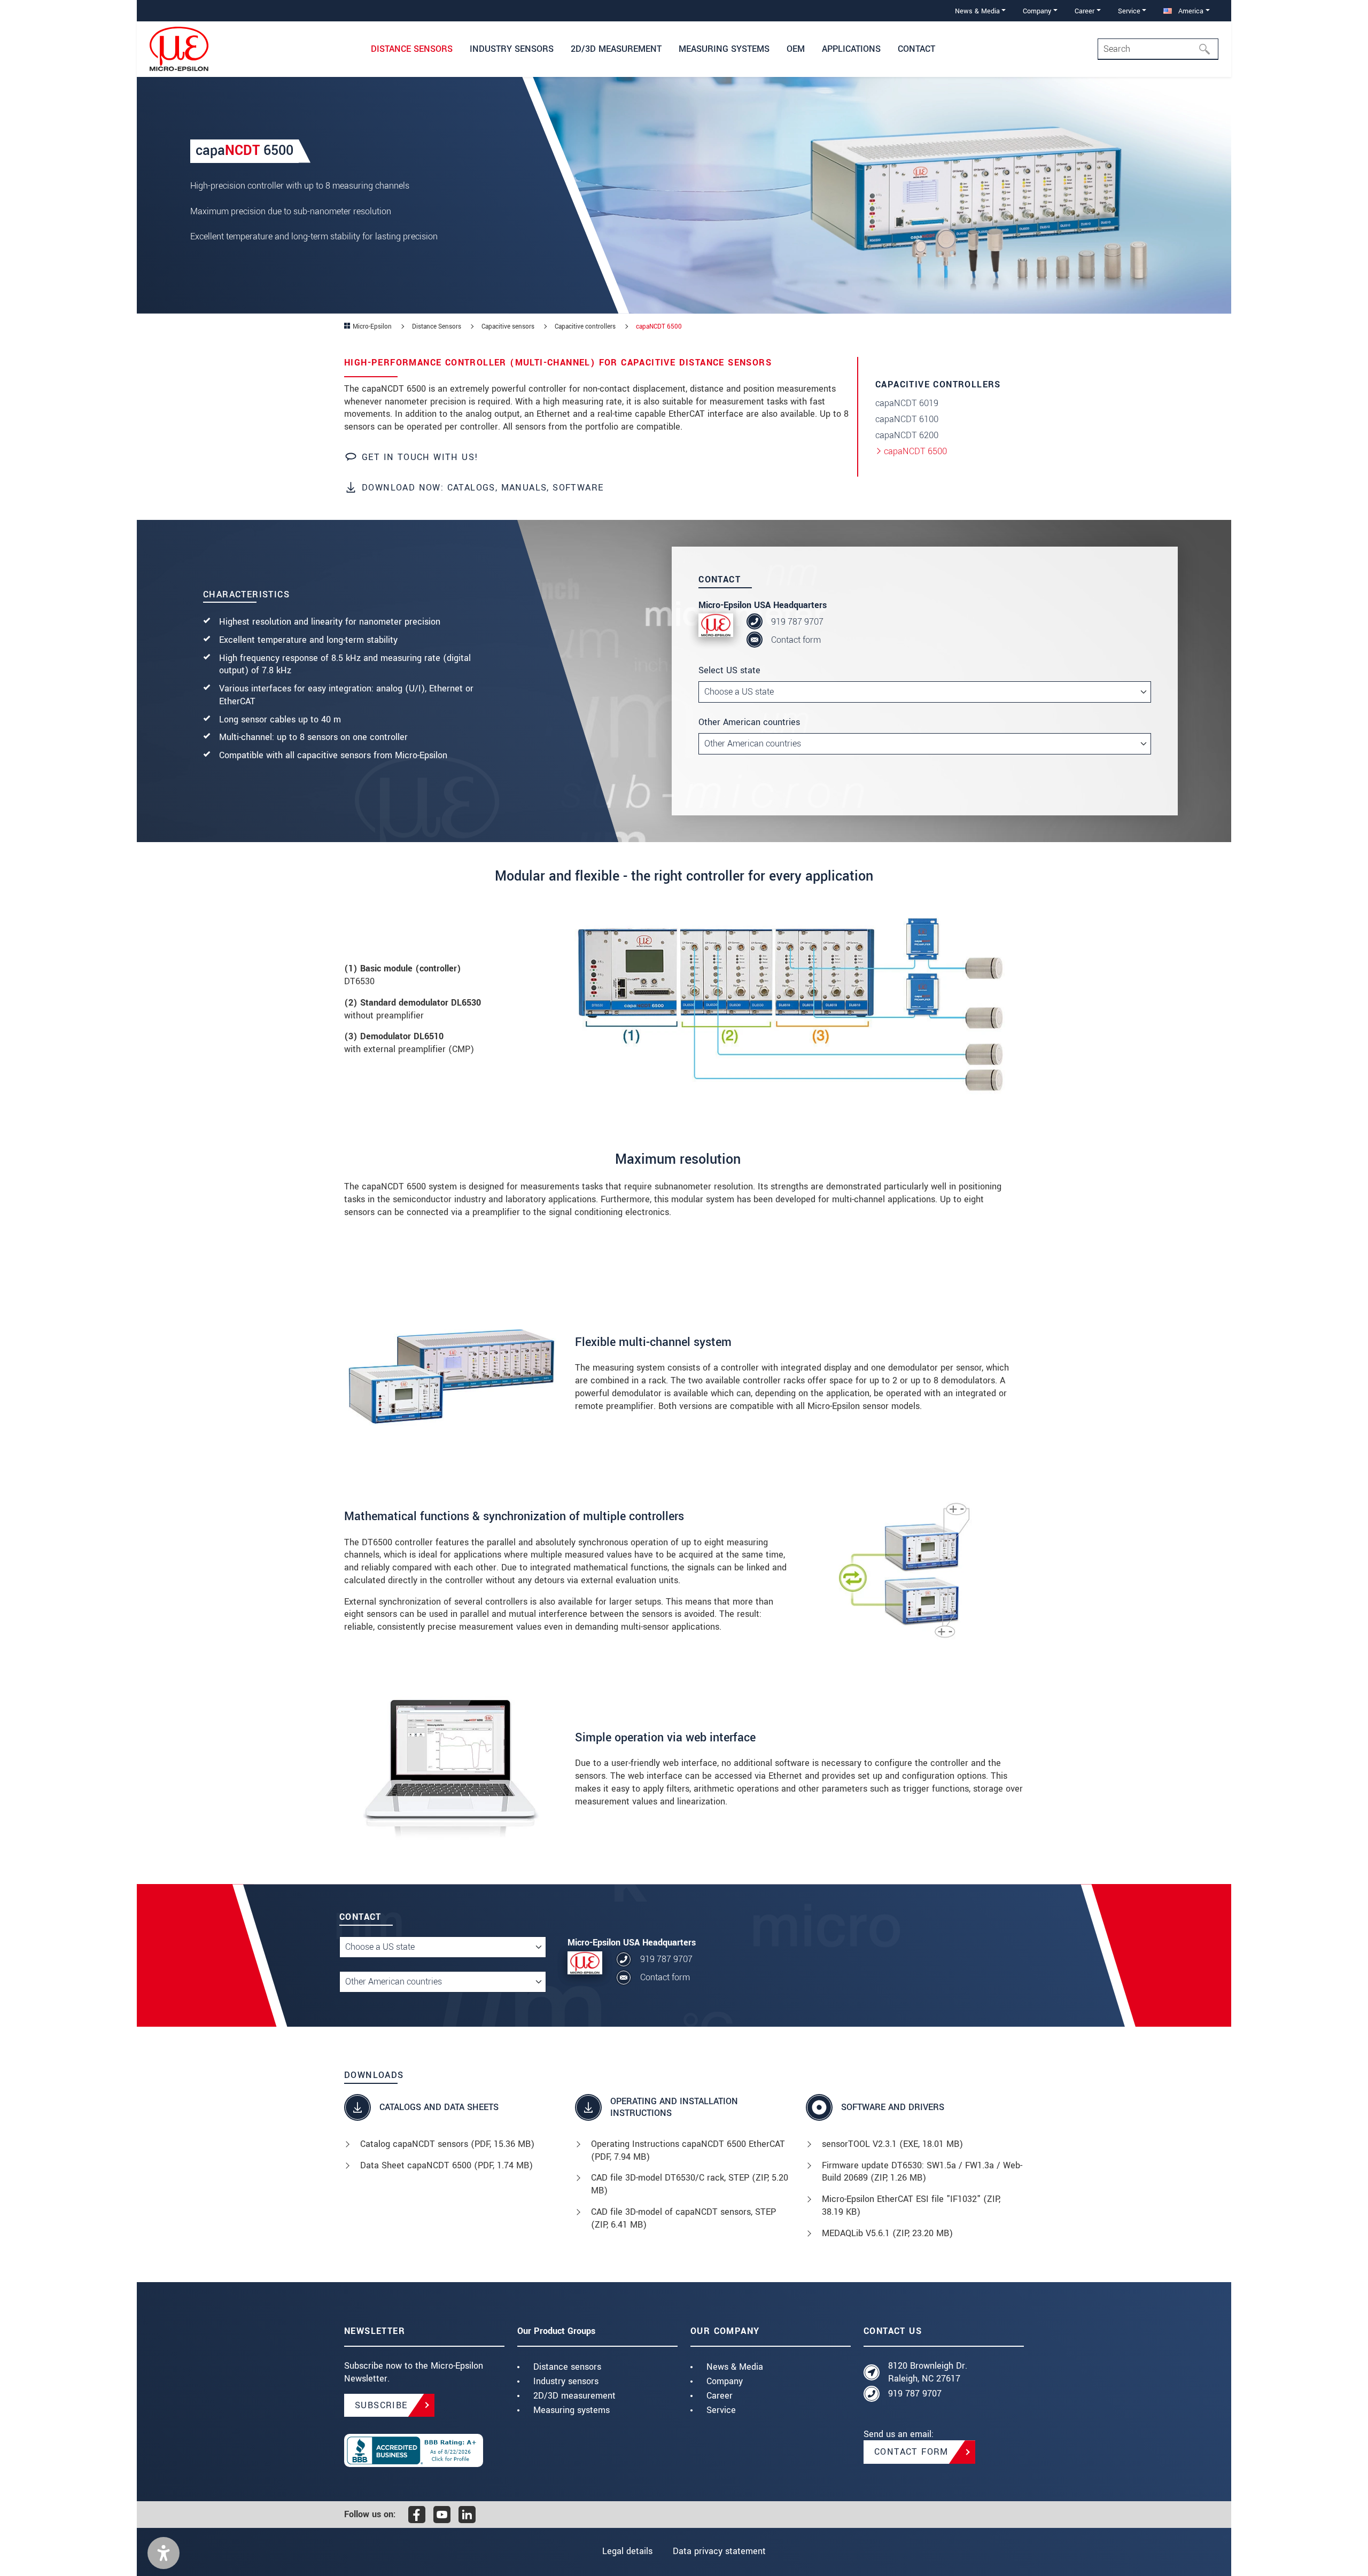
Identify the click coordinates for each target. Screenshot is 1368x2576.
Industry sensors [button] (512, 49)
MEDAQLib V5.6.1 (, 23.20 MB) (887, 2233)
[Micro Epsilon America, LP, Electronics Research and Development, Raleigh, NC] (424, 2450)
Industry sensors (566, 2381)
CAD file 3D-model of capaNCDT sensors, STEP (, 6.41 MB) (683, 2218)
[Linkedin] (467, 2515)
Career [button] (1085, 11)
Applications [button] (851, 49)
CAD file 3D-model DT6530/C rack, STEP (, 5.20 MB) (690, 2184)
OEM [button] (796, 49)
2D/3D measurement (574, 2396)
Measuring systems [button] (724, 49)
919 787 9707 (797, 622)
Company (725, 2381)
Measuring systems (572, 2410)
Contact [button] (916, 49)
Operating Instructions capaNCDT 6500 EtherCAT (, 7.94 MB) (688, 2150)
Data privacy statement (719, 2551)
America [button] (1190, 11)
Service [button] (1129, 11)
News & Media (735, 2367)
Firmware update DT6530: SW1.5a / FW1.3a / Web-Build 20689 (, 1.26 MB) (922, 2172)
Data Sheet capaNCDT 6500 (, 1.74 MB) (446, 2165)
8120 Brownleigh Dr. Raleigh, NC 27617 (928, 2372)
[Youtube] (442, 2515)
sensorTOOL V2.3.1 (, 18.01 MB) (892, 2144)
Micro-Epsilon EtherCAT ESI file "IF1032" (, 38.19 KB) (911, 2205)
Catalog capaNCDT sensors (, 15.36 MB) (447, 2144)
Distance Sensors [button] (412, 49)
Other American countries (749, 722)
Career (720, 2396)
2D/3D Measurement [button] (616, 49)
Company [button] (1037, 11)
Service (721, 2410)
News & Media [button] (977, 11)
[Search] (1208, 49)
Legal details (627, 2551)
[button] (164, 2553)
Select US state (729, 670)
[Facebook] (417, 2515)
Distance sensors (567, 2367)
